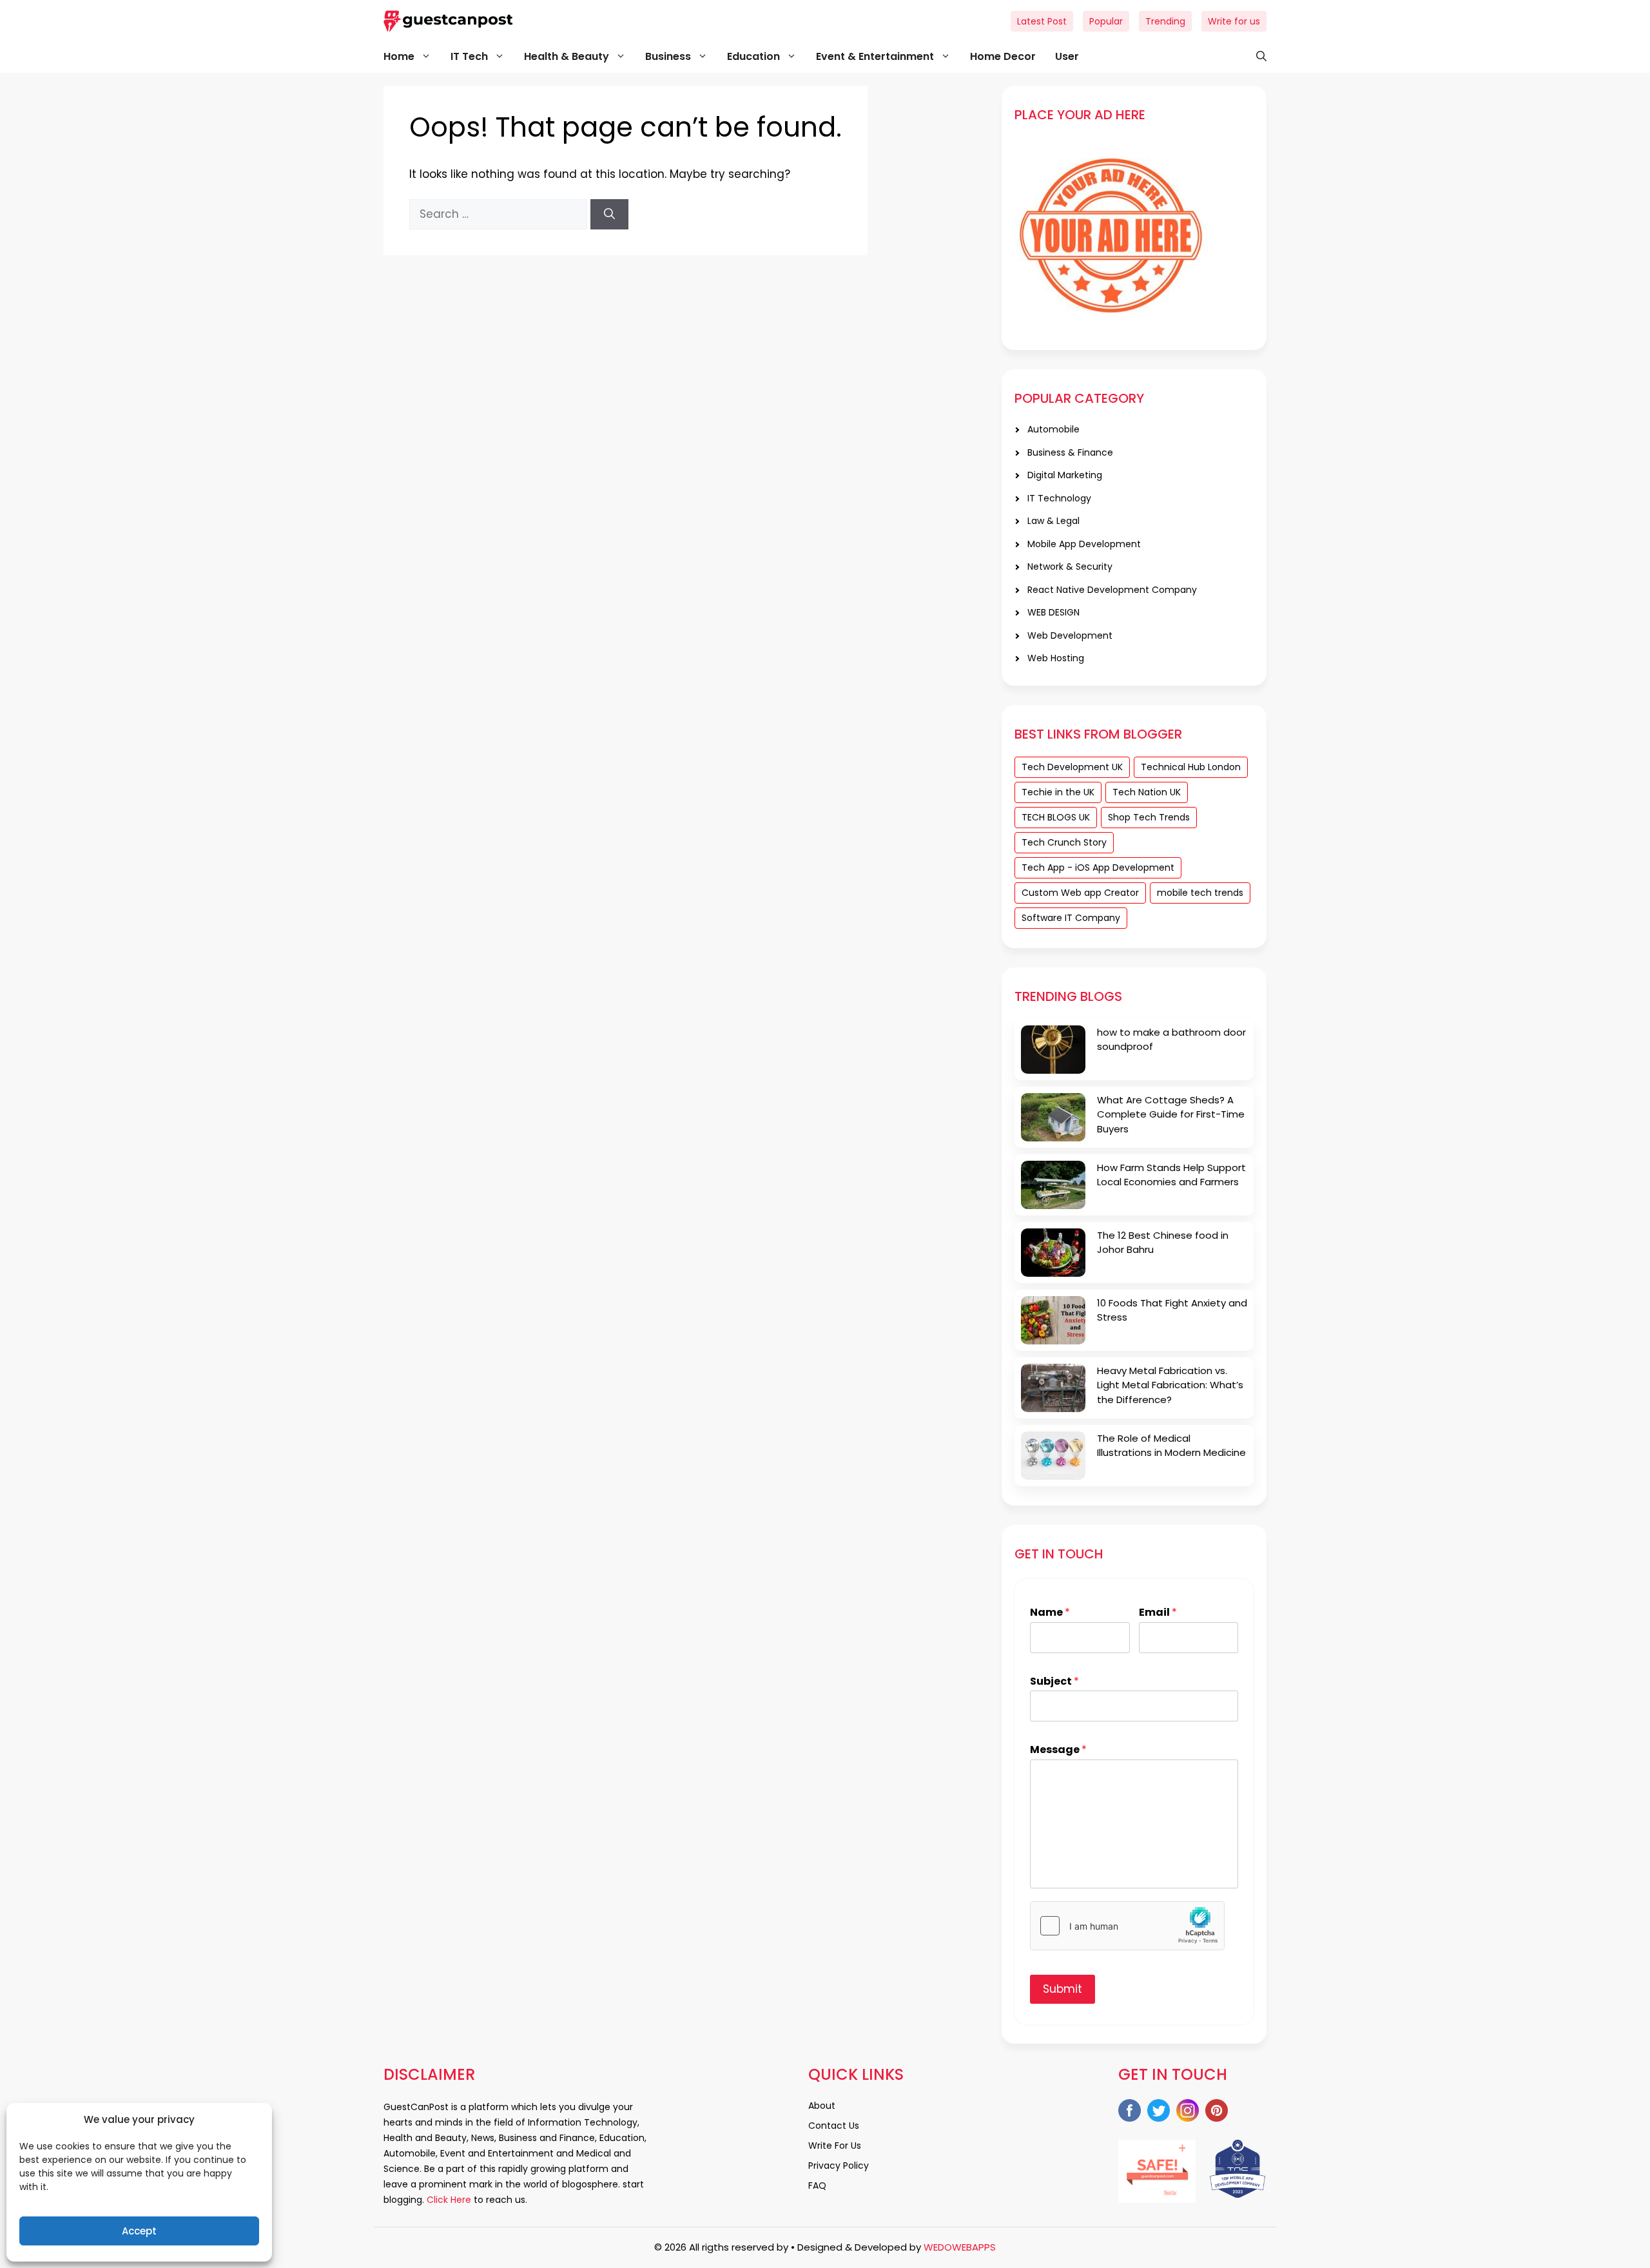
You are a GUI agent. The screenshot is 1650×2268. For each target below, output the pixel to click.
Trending (1165, 21)
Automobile (1053, 429)
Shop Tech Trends (1149, 817)
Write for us (1234, 21)
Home (399, 56)
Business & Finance (1070, 452)
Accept (139, 2231)
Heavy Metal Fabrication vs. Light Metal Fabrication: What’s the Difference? (1170, 1385)
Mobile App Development (1084, 544)
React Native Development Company (1112, 590)
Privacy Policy (839, 2166)
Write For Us (835, 2146)
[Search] (609, 215)
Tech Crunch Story (1064, 842)
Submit (1063, 1989)
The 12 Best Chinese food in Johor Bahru (1163, 1243)
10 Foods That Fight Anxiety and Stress (1172, 1310)
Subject (1054, 1682)
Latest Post (1042, 21)
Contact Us (834, 2126)
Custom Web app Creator (1080, 893)
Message (1058, 1750)
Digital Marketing (1065, 475)
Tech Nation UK (1147, 792)
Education (753, 56)
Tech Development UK (1072, 767)
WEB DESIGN (1053, 612)
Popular (1106, 21)
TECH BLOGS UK (1056, 817)
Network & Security (1070, 567)
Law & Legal (1053, 521)
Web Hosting (1056, 658)
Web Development (1070, 635)
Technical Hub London (1191, 767)
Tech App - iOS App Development (1098, 867)
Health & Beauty (567, 56)
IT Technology (1059, 498)
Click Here (448, 2200)
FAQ (817, 2186)
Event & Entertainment (875, 56)
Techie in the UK (1058, 792)
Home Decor (1003, 56)
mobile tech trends (1200, 893)
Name (1050, 1613)
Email (1158, 1613)
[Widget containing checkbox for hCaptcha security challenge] (1127, 1926)
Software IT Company (1071, 918)
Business (668, 56)
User (1067, 56)
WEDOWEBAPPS (960, 2247)
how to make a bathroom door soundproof (1171, 1040)
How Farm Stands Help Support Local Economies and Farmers (1171, 1175)
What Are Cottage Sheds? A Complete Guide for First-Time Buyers (1171, 1114)
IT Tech (469, 56)
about (822, 2106)
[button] (1255, 57)
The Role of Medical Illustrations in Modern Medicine (1171, 1446)
